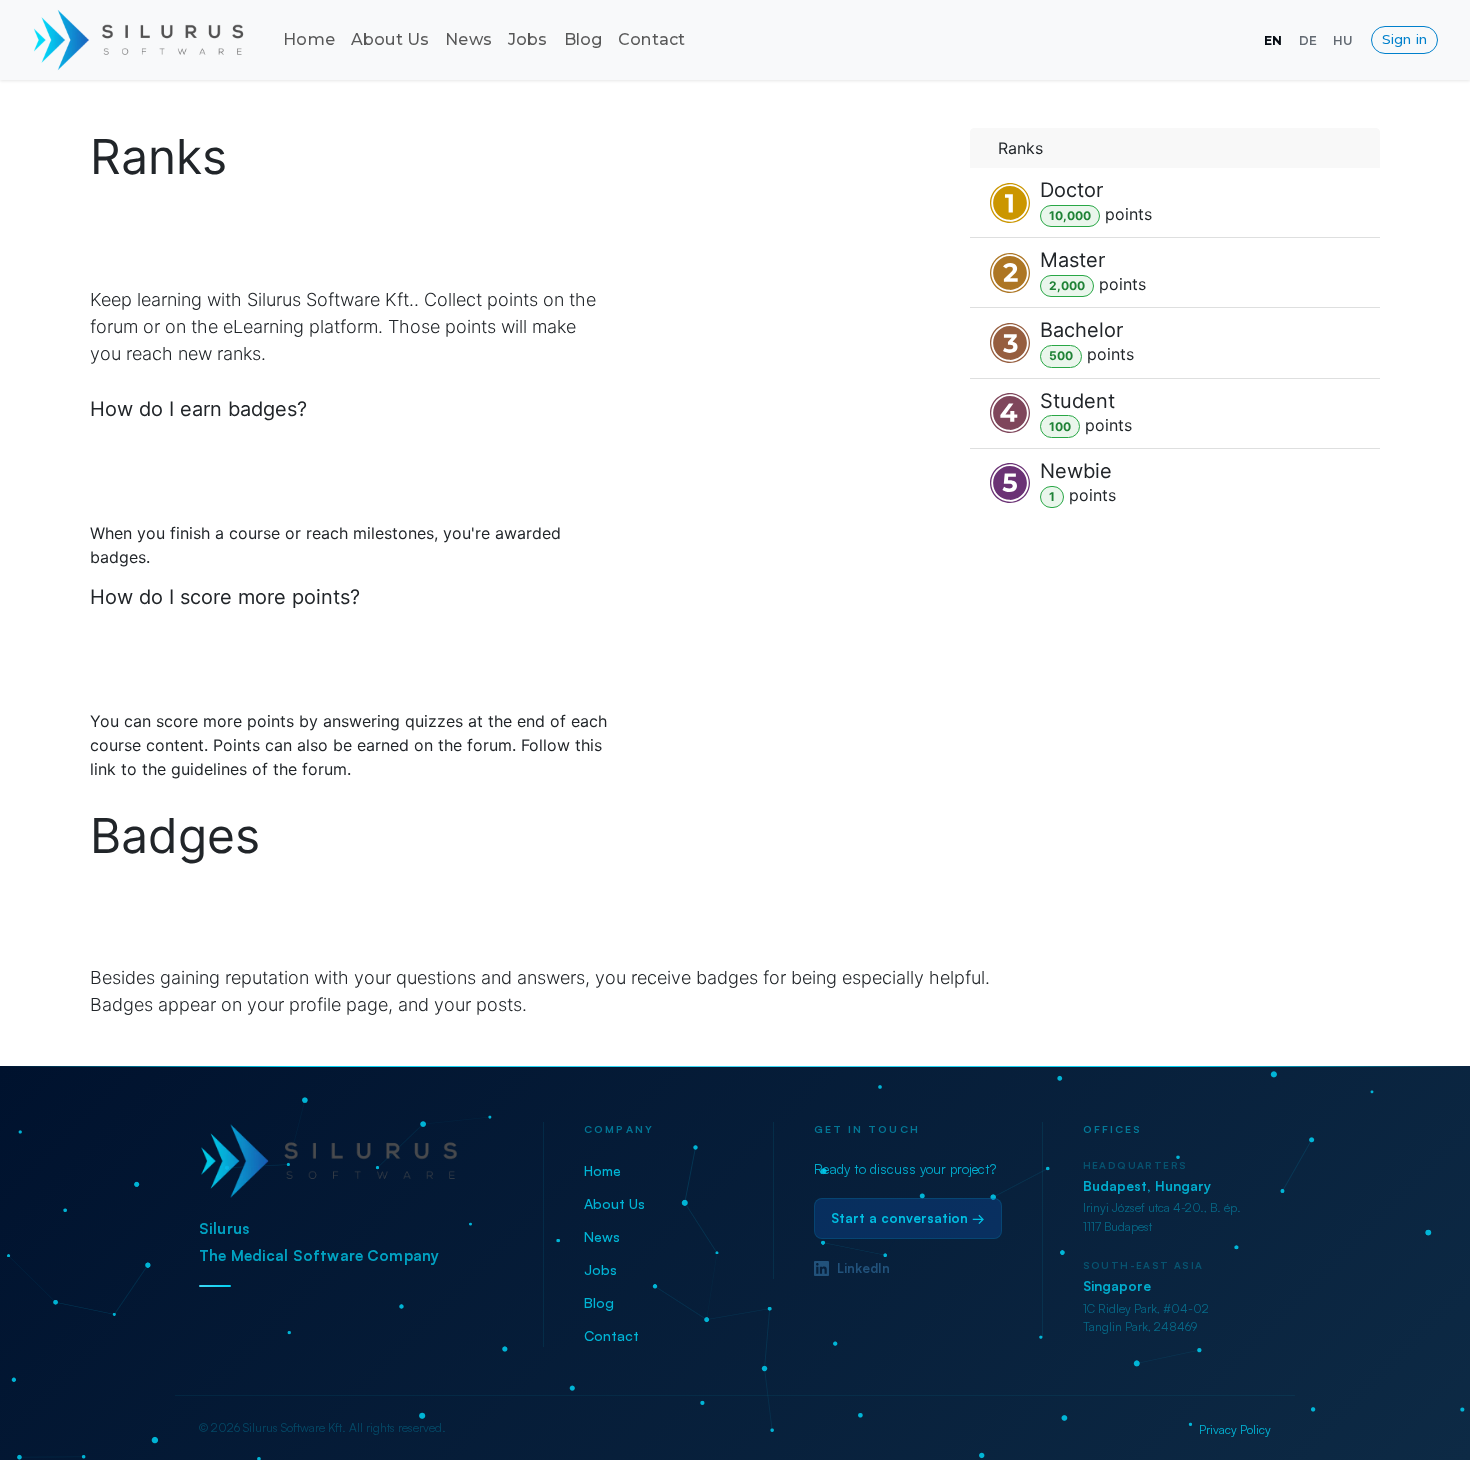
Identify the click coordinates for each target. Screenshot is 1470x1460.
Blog (599, 1302)
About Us (614, 1203)
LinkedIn (863, 1268)
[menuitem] (309, 40)
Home (602, 1170)
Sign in (1404, 39)
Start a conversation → (908, 1218)
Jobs (600, 1269)
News (602, 1236)
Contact (611, 1335)
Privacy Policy (1235, 1429)
